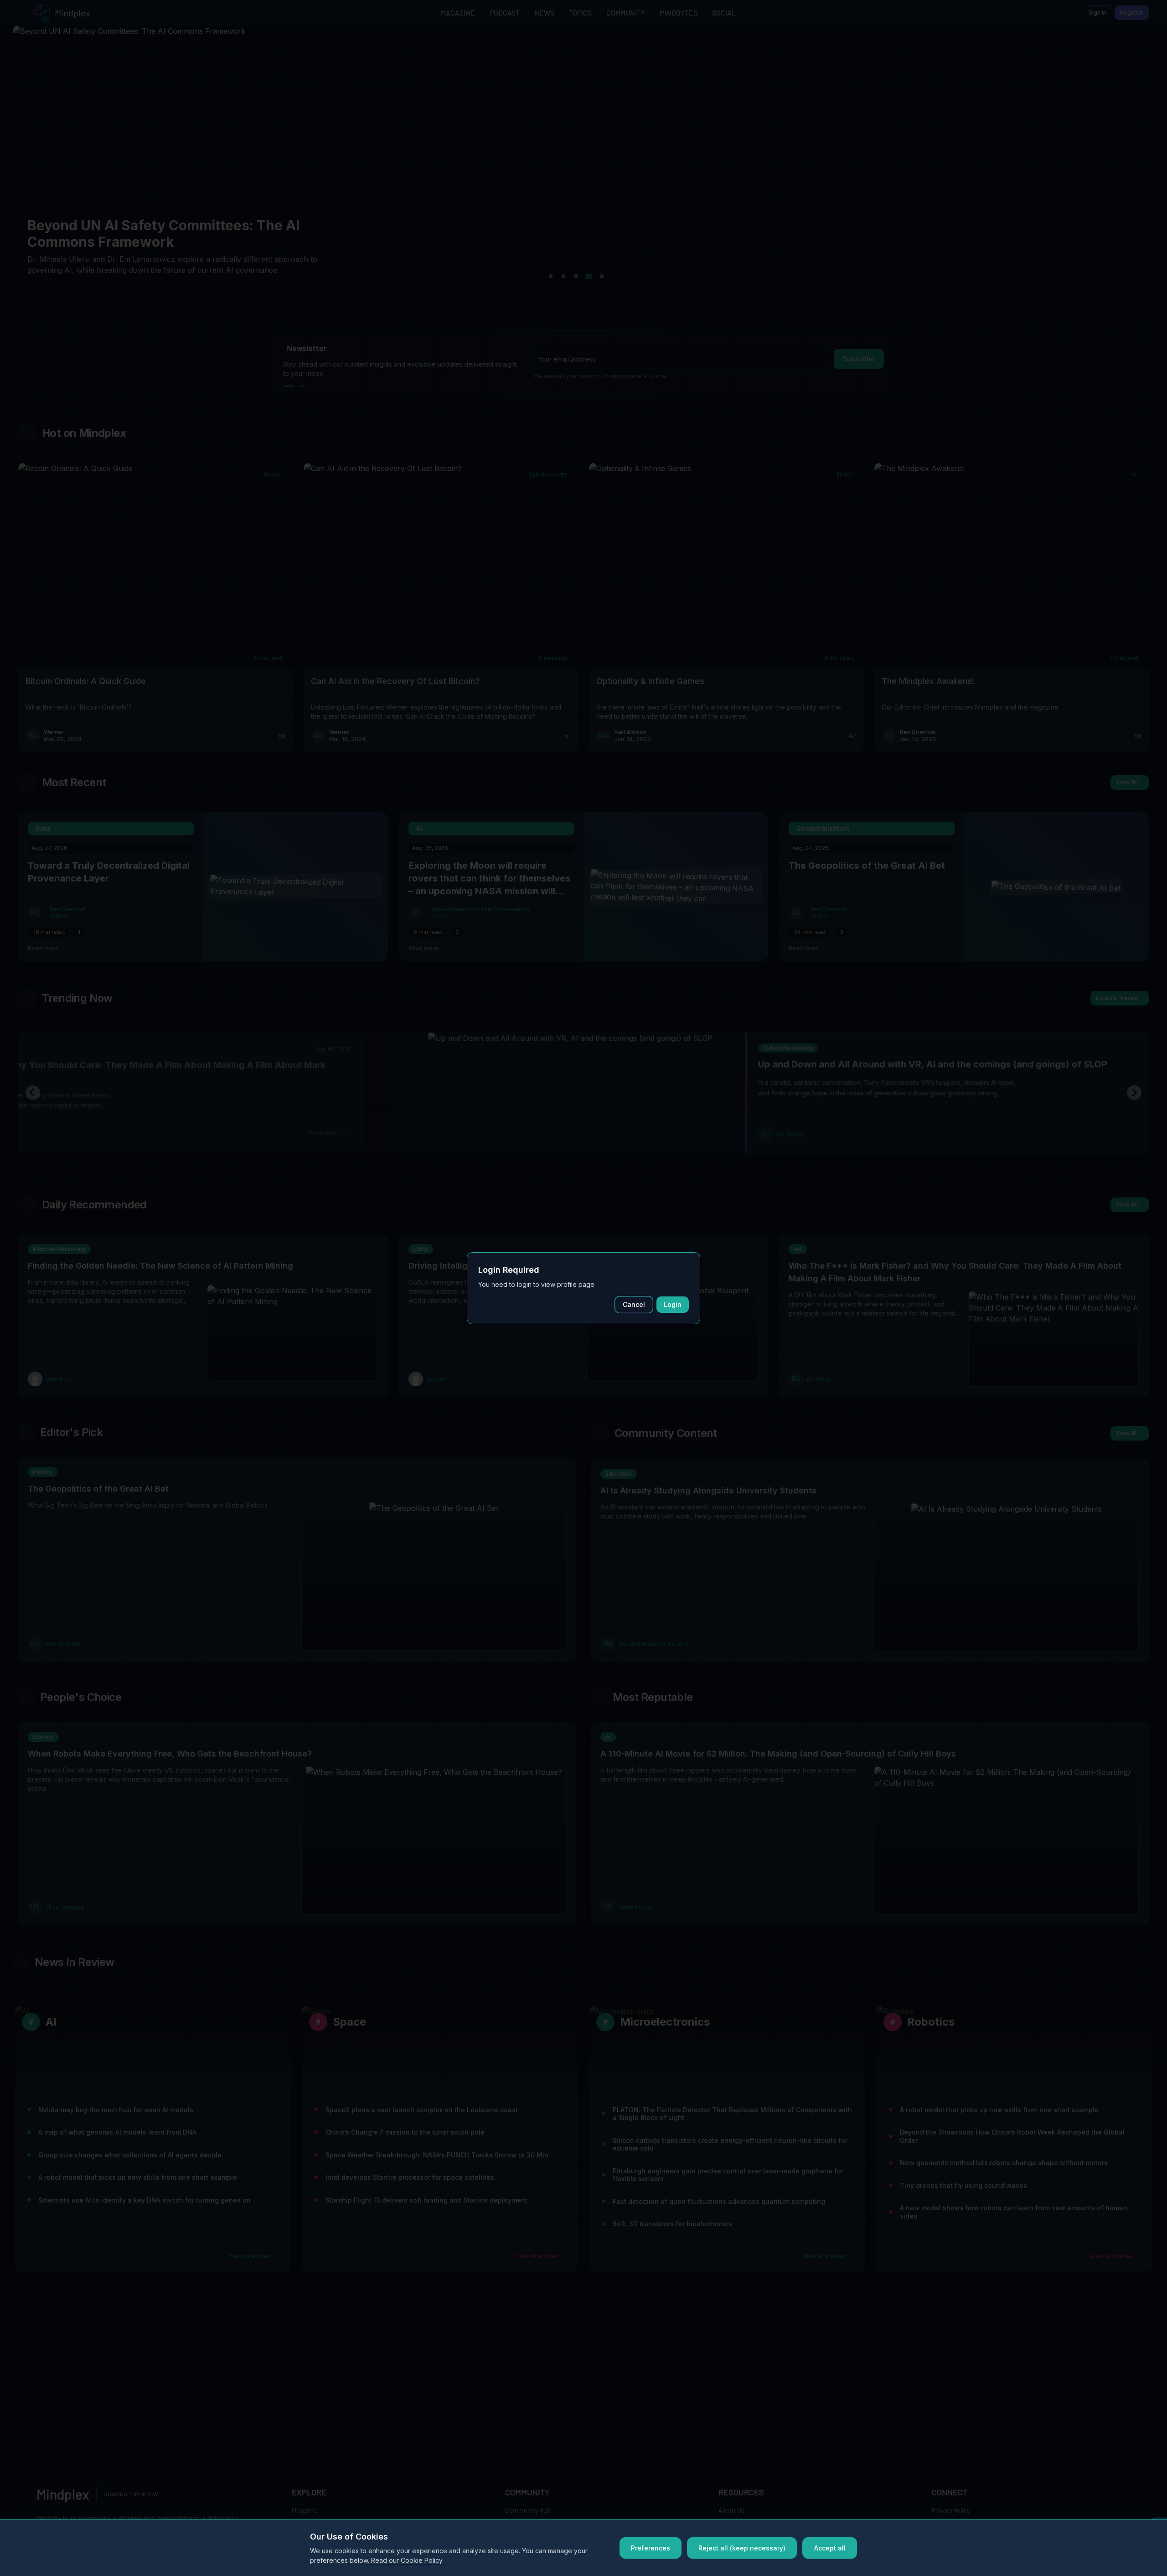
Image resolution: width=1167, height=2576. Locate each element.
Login (673, 1304)
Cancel (634, 1304)
